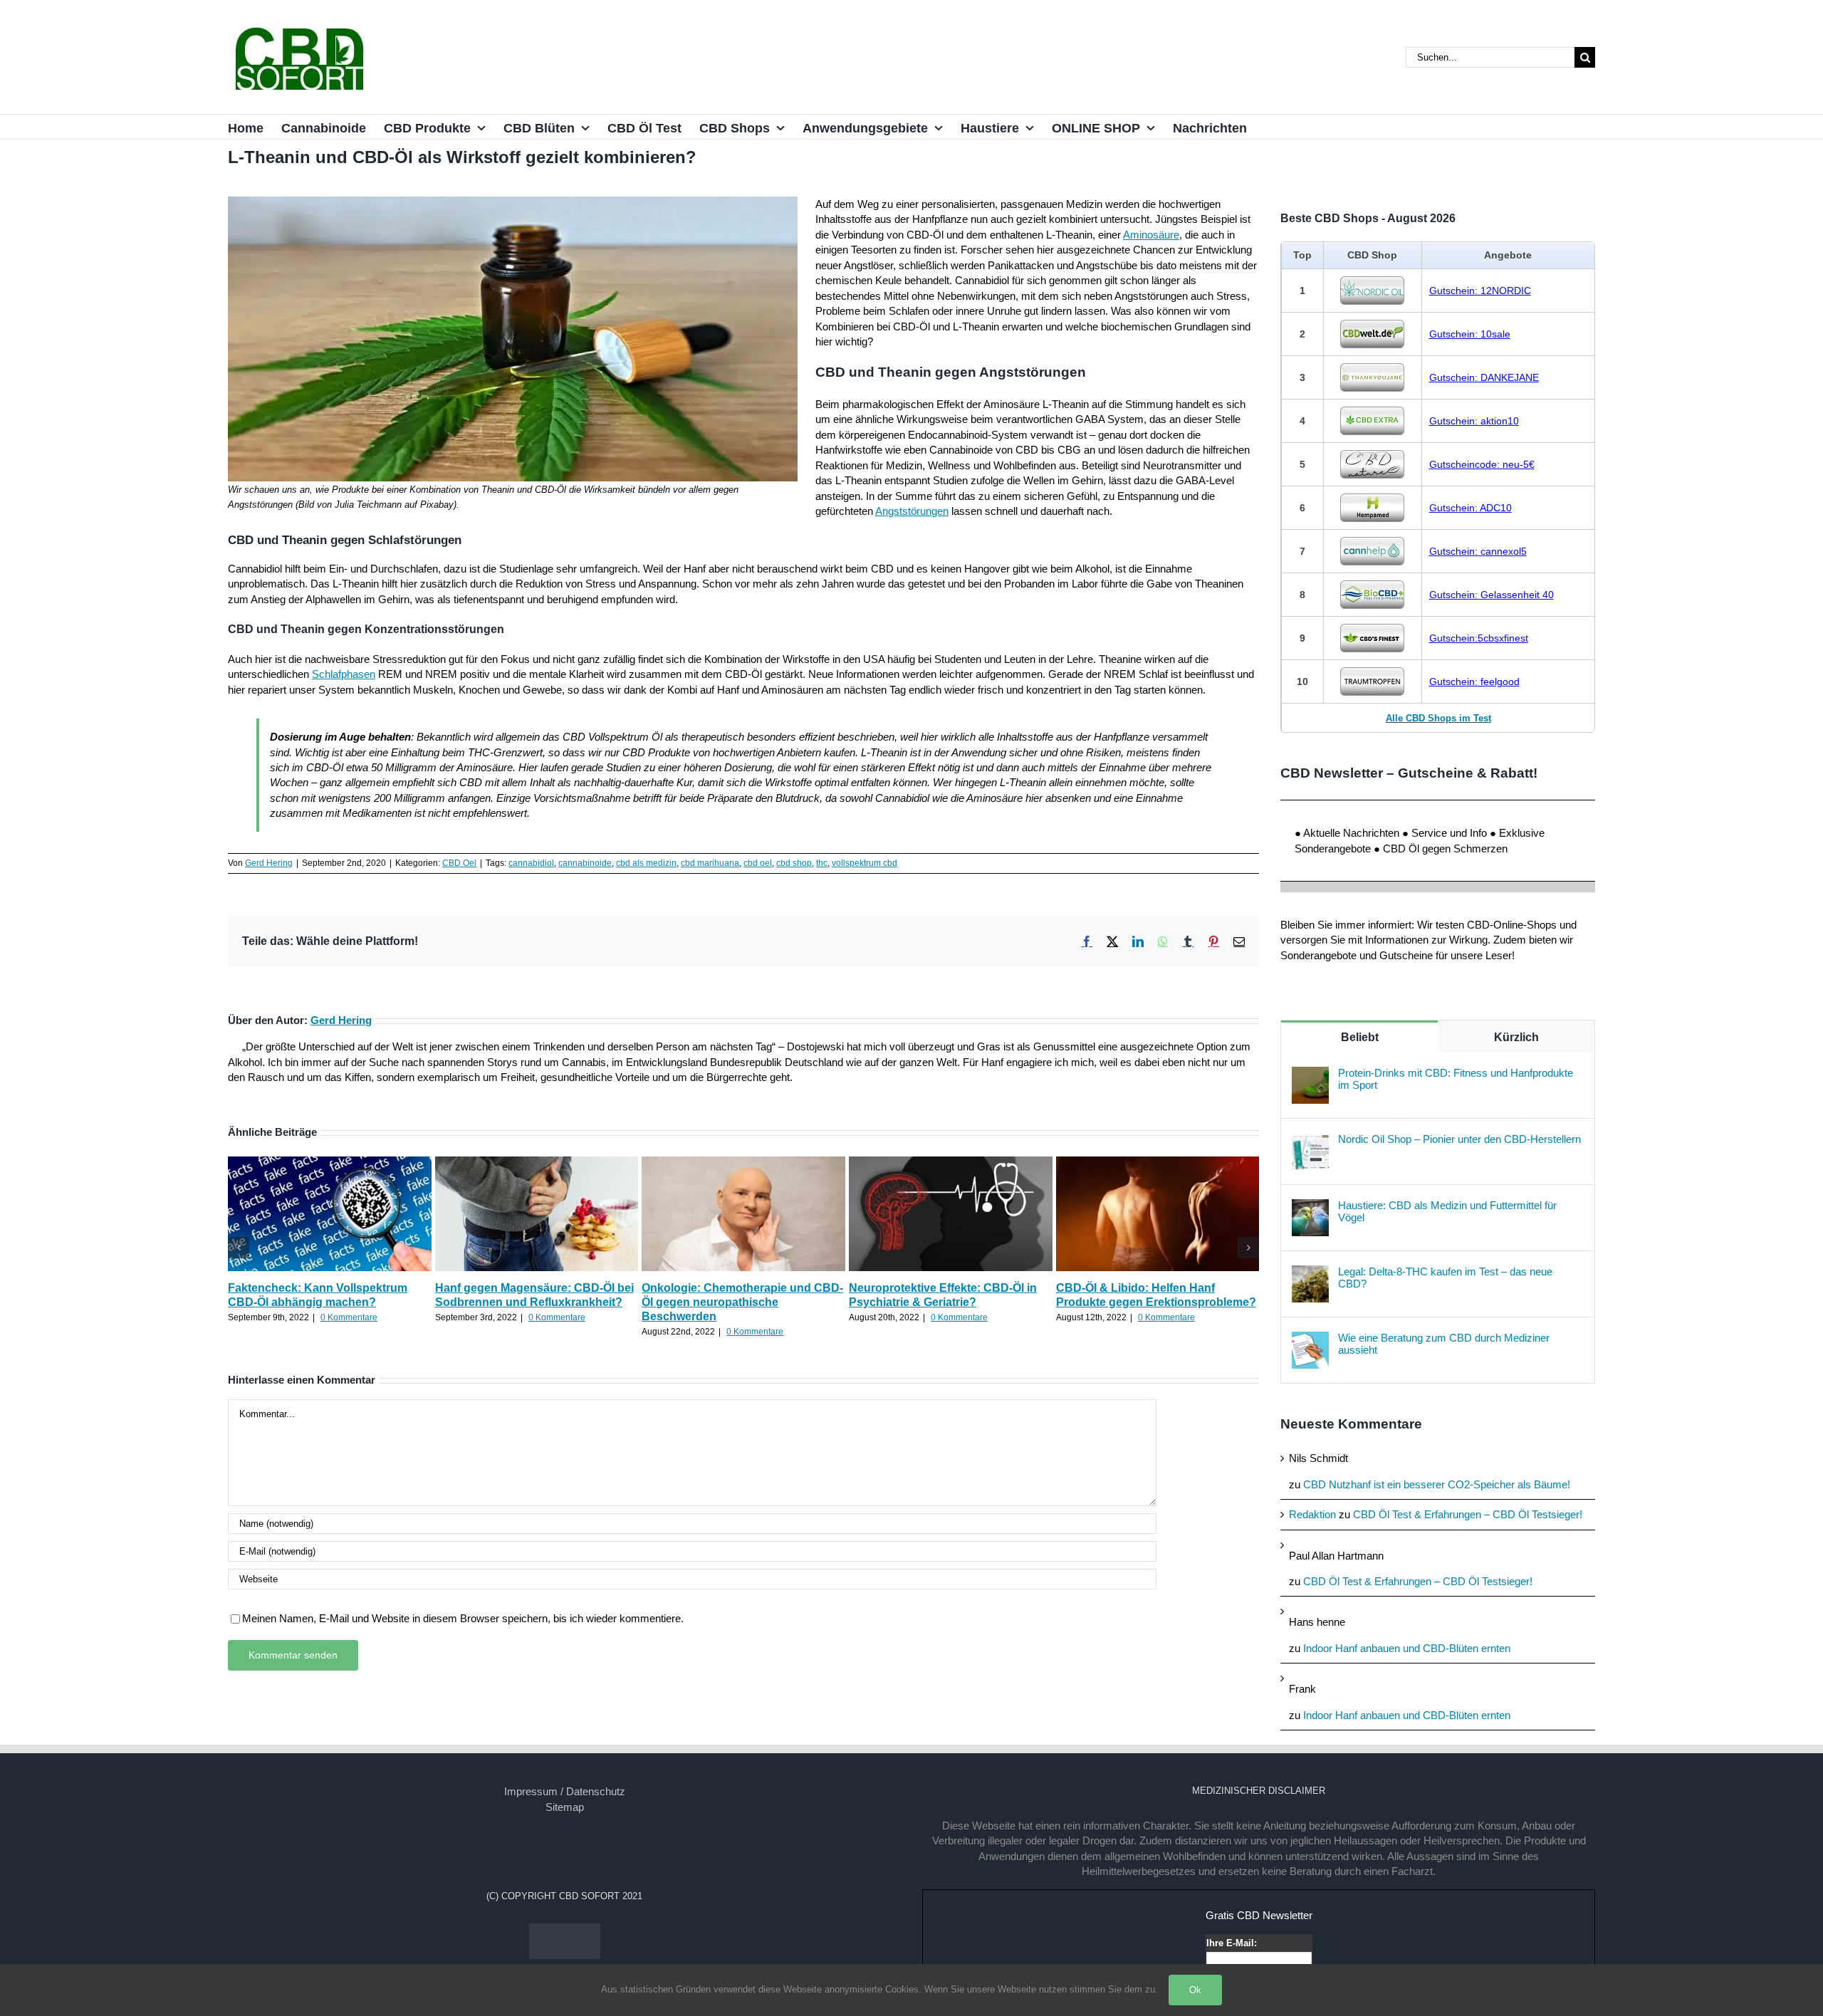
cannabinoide (585, 863)
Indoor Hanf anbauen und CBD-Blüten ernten (1407, 1648)
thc (822, 863)
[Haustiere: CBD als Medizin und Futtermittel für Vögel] (1310, 1207)
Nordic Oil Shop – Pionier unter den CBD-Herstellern (1459, 1139)
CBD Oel (459, 863)
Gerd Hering (269, 863)
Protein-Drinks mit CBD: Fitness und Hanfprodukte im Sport (1456, 1079)
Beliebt (1360, 1037)
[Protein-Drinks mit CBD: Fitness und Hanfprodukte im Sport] (1310, 1074)
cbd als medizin (646, 863)
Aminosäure (1151, 235)
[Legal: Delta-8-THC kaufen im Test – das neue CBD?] (1310, 1273)
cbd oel (758, 863)
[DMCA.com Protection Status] (565, 1931)
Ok (1195, 1990)
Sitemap (565, 1807)
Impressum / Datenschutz (565, 1791)
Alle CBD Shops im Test (1438, 718)
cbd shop (794, 863)
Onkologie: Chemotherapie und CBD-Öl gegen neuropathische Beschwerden (742, 1302)
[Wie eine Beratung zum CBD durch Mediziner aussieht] (1310, 1339)
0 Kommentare (349, 1317)
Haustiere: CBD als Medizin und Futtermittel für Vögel (1447, 1211)
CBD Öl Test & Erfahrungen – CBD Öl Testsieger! (1468, 1514)
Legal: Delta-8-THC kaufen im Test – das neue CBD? (1445, 1278)
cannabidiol (531, 863)
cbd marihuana (710, 863)
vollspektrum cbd (865, 863)
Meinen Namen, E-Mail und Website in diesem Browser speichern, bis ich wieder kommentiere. (463, 1618)
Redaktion (1312, 1514)
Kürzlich (1516, 1037)
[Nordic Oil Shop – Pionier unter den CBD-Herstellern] (1310, 1140)
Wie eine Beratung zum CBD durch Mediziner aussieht (1444, 1344)
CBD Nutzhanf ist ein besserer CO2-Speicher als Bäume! (1437, 1484)
